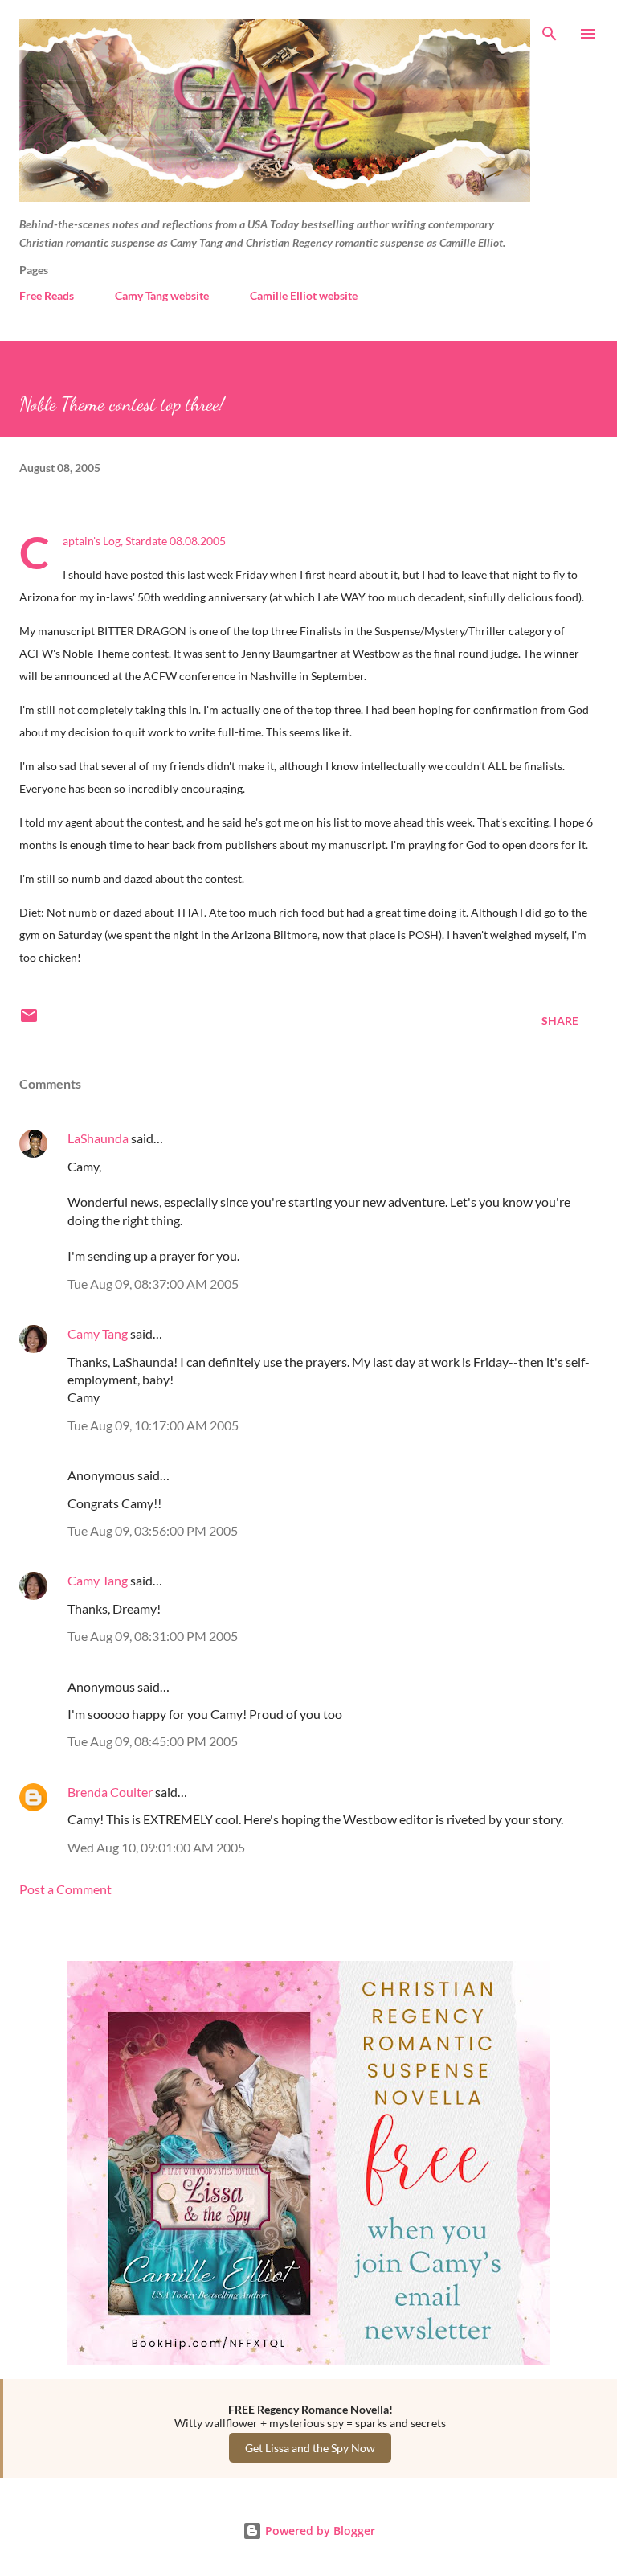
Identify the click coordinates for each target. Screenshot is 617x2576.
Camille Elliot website (304, 295)
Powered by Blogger (319, 2531)
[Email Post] (29, 1021)
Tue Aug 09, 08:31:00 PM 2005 (153, 1636)
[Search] (550, 29)
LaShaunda (98, 1138)
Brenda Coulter (110, 1792)
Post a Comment (65, 1889)
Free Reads (47, 295)
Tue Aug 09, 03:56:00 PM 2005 (153, 1530)
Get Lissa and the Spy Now (310, 2448)
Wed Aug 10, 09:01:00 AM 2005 (156, 1847)
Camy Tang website (162, 295)
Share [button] (560, 1021)
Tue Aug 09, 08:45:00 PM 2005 (153, 1741)
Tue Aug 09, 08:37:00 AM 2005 (153, 1284)
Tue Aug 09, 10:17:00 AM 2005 (153, 1425)
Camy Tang (98, 1333)
